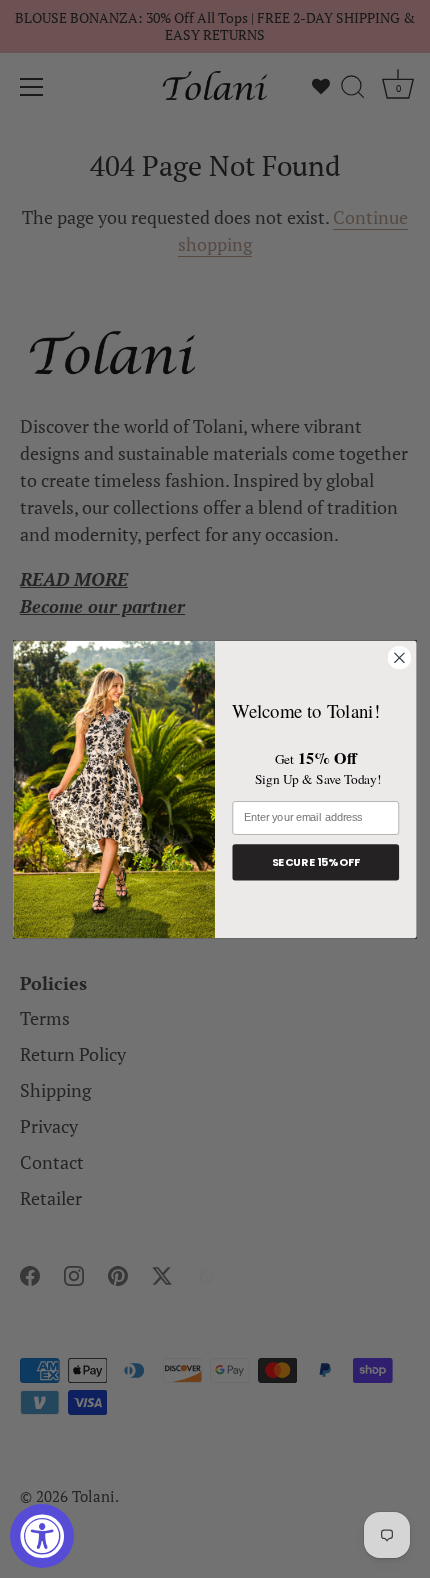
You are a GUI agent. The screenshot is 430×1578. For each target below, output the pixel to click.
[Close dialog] (400, 658)
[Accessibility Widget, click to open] (42, 1536)
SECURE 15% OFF (316, 861)
